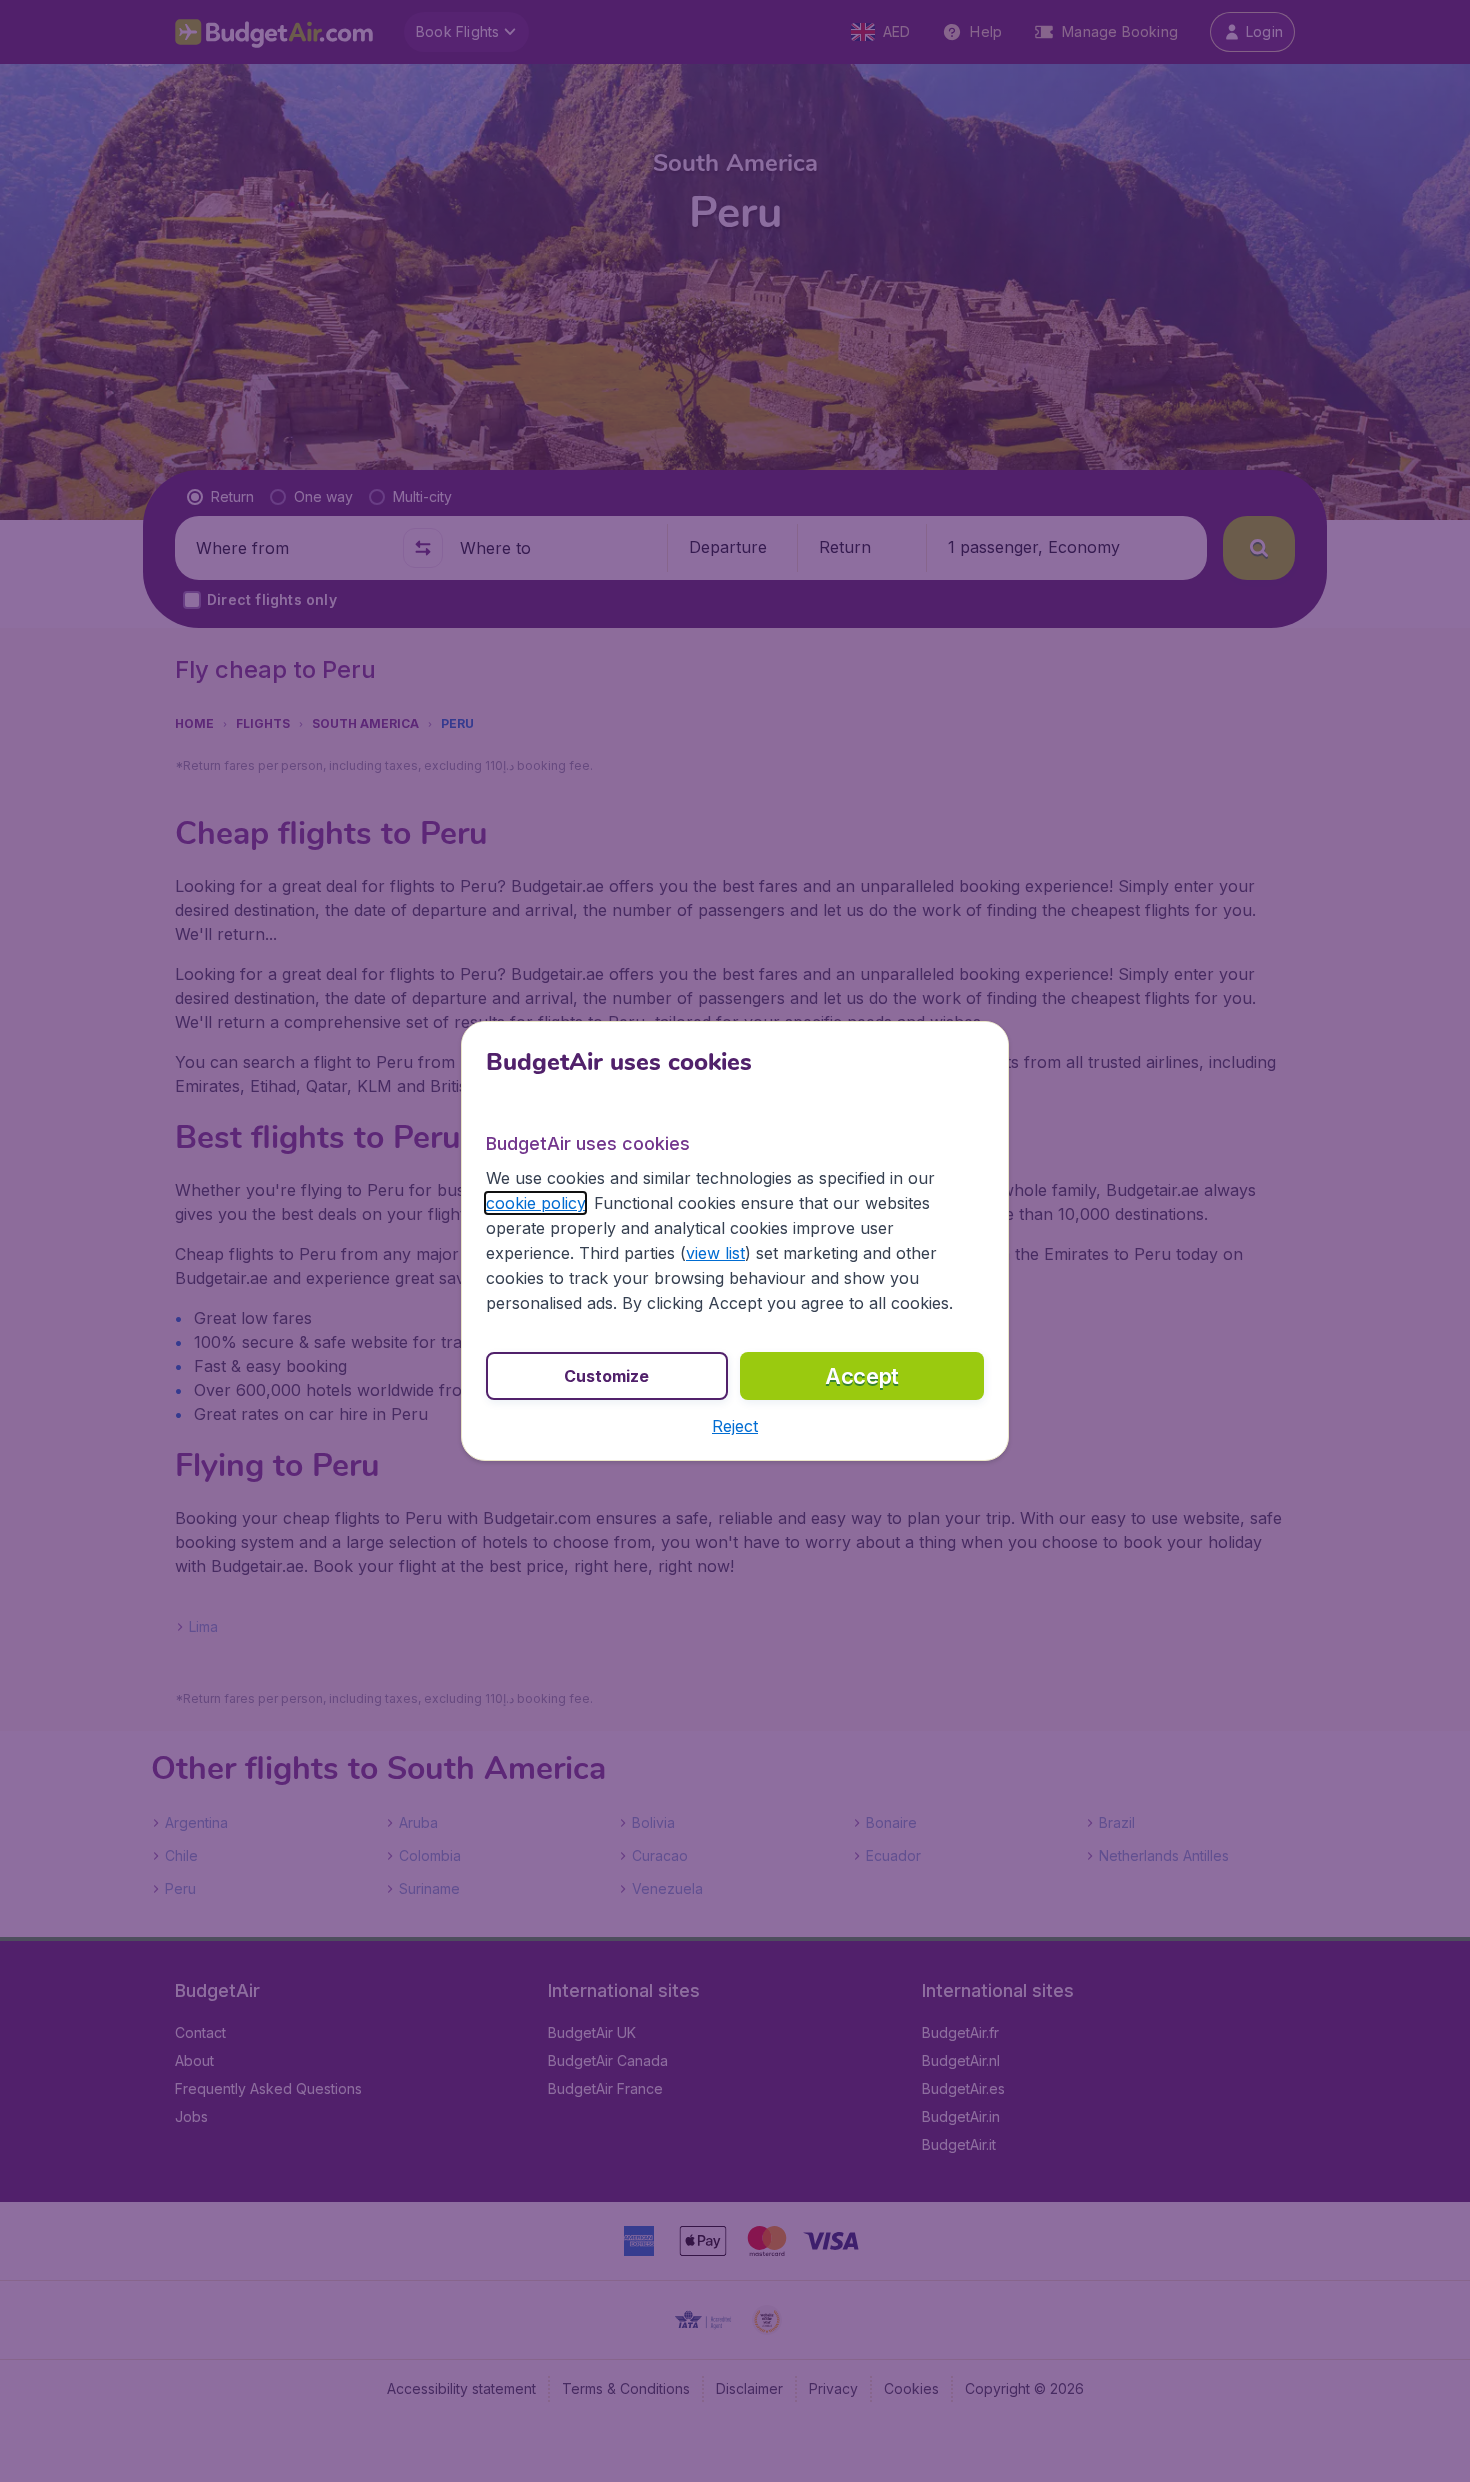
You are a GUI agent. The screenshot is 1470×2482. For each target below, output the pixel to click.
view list (715, 1253)
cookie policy (535, 1203)
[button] (735, 1426)
